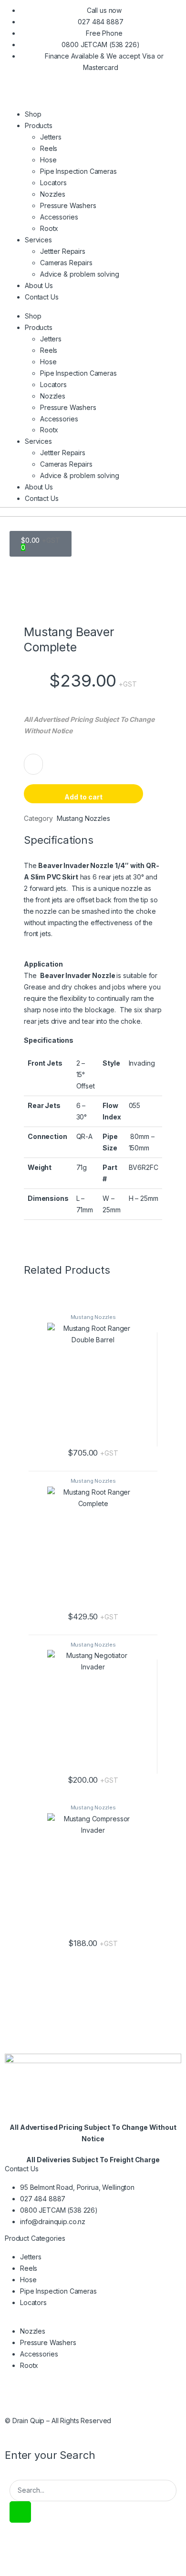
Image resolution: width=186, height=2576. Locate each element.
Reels (49, 148)
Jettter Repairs (63, 251)
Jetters (51, 137)
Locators (53, 183)
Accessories (59, 217)
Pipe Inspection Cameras (78, 171)
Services (38, 240)
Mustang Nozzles (93, 1317)
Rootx (49, 228)
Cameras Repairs (66, 263)
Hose (48, 160)
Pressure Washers (68, 205)
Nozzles (53, 194)
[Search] (20, 2512)
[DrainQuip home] (93, 2077)
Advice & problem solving (80, 274)
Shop (33, 114)
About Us (39, 285)
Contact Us (42, 297)
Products (39, 125)
